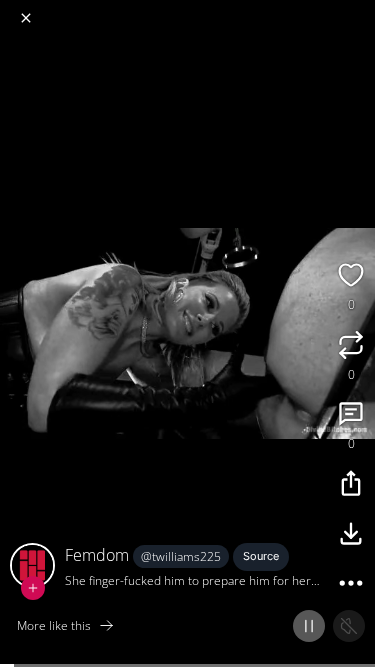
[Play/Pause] (309, 626)
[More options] (351, 586)
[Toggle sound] (349, 626)
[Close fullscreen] (26, 18)
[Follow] (33, 588)
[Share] (351, 486)
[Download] (351, 536)
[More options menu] (357, 10)
